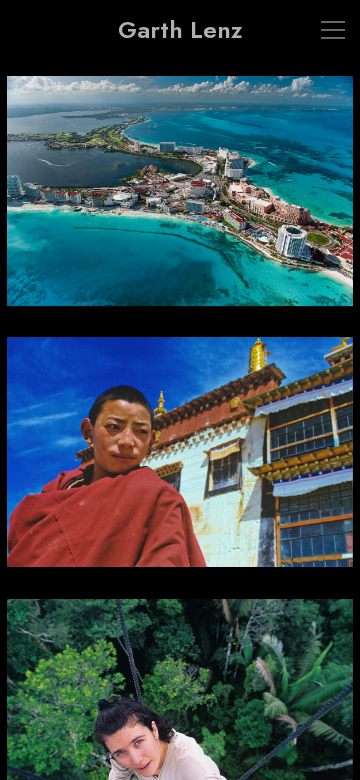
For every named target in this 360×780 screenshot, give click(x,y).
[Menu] (333, 30)
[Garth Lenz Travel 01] (180, 203)
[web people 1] (180, 464)
